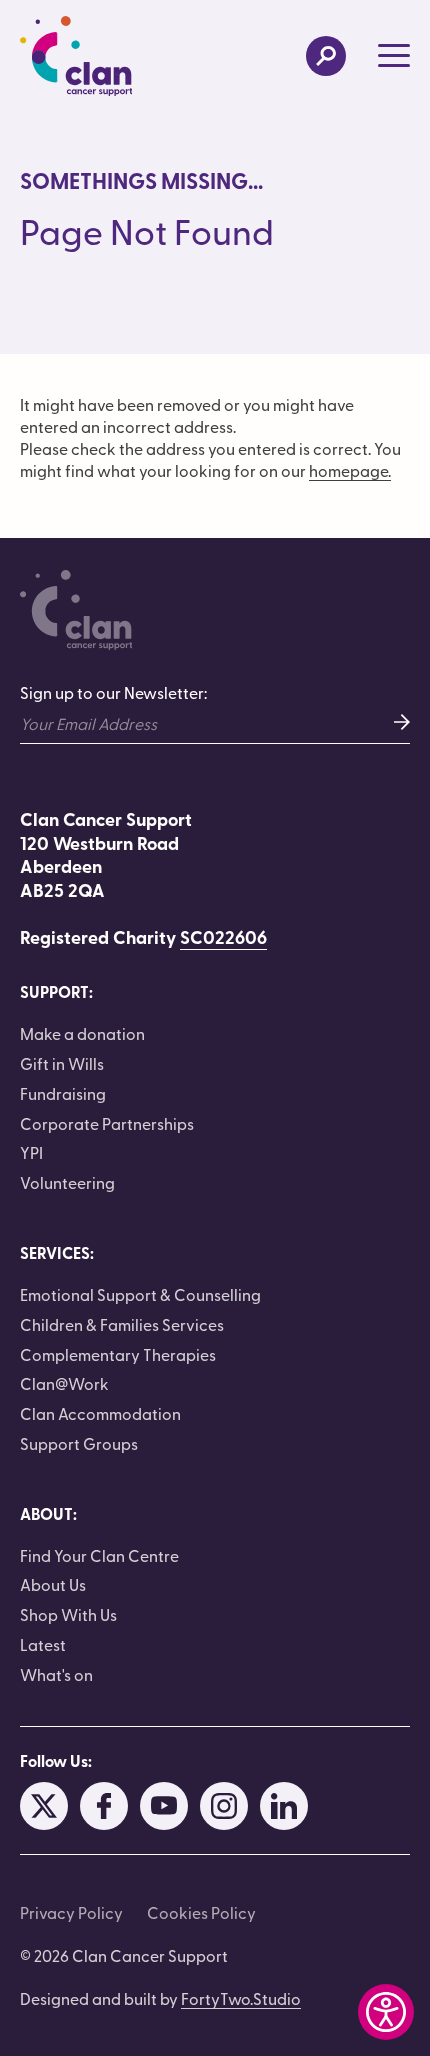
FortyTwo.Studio (241, 1998)
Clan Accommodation (100, 1413)
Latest (43, 1644)
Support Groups (79, 1443)
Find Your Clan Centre (99, 1555)
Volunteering (67, 1182)
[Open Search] (326, 56)
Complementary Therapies (118, 1354)
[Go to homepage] (76, 56)
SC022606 (223, 937)
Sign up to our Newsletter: (113, 692)
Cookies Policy (201, 1912)
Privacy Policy (71, 1912)
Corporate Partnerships (107, 1123)
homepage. (350, 470)
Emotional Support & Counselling (140, 1294)
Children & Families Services (122, 1324)
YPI (31, 1152)
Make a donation (82, 1033)
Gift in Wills (62, 1063)
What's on (56, 1674)
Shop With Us (68, 1614)
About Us (53, 1584)
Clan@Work (64, 1383)
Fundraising (63, 1093)
